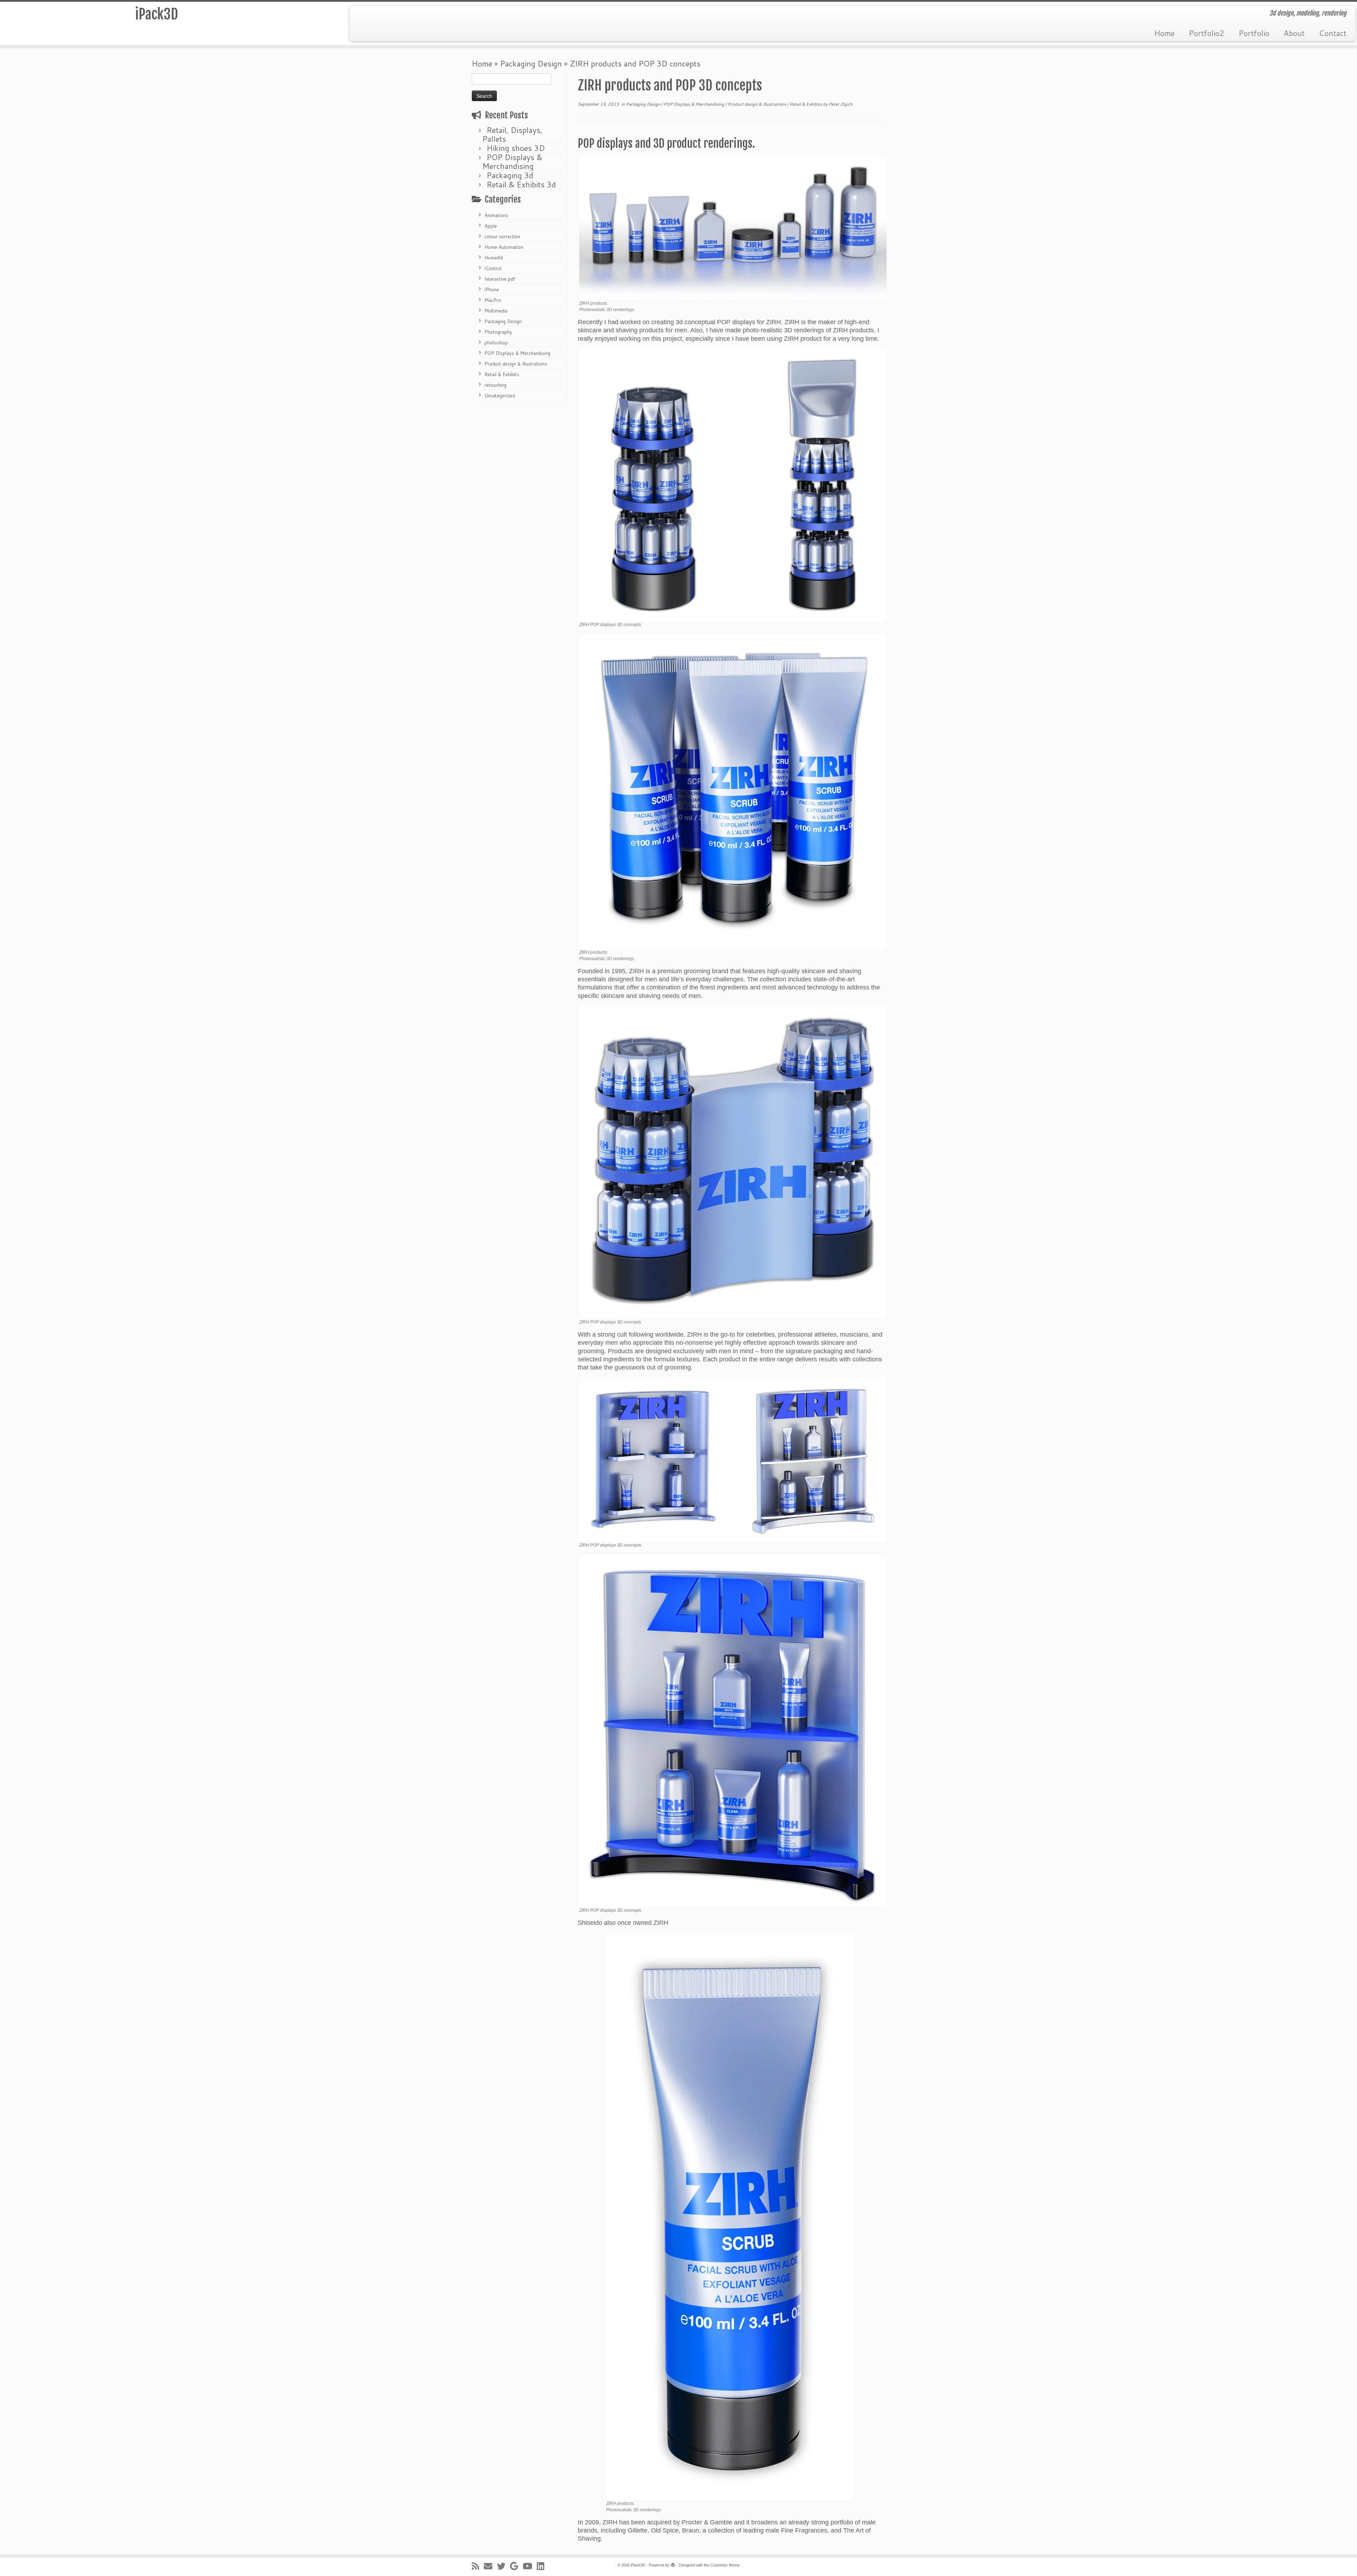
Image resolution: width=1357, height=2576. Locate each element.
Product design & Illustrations (516, 364)
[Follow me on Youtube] (530, 2566)
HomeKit (494, 258)
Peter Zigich (841, 104)
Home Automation (504, 247)
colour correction (502, 236)
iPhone (492, 290)
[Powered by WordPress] (673, 2564)
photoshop (496, 343)
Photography (498, 332)
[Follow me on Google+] (516, 2566)
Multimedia (496, 311)
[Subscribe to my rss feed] (478, 2566)
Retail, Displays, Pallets (512, 134)
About (1294, 33)
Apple (491, 226)
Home (1164, 33)
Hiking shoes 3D (516, 148)
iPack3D (157, 14)
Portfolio (1254, 33)
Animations (496, 215)
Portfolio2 (1207, 33)
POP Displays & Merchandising (512, 162)
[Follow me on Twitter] (503, 2566)
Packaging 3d (510, 175)
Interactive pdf (500, 279)
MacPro (493, 300)
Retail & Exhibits (502, 374)
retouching (495, 385)
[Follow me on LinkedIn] (543, 2566)
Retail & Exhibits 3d (521, 184)
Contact (1333, 33)
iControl (493, 268)
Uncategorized (500, 396)
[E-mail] (490, 2566)
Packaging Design (531, 63)
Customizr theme (725, 2565)
